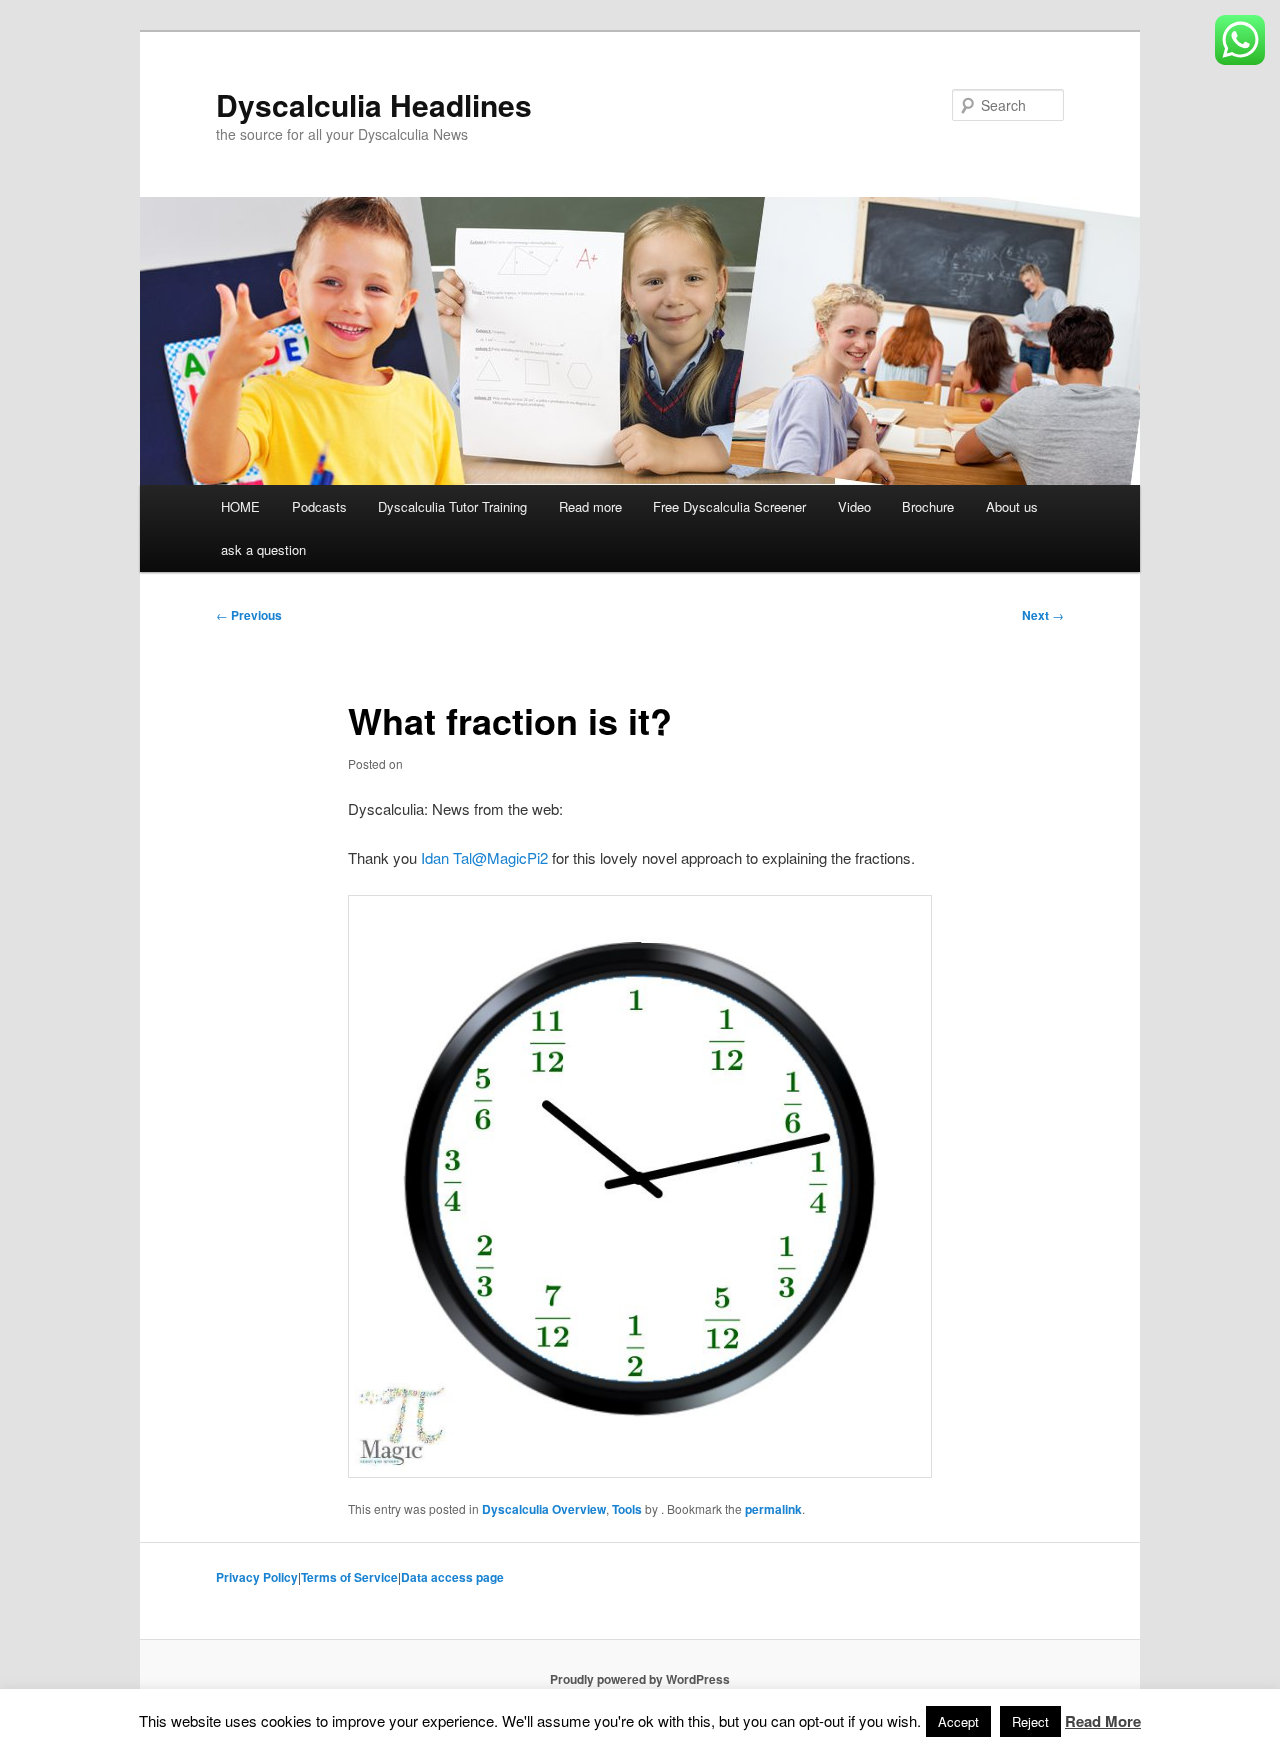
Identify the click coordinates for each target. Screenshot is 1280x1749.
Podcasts (319, 506)
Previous (249, 615)
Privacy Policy (257, 1577)
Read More (1103, 1721)
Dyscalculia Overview (544, 1509)
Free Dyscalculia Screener (729, 506)
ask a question (263, 549)
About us (1012, 506)
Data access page (452, 1577)
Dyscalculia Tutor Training (452, 506)
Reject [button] (1030, 1721)
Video (854, 506)
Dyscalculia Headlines (374, 104)
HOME (240, 506)
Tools (627, 1509)
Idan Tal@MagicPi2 (484, 857)
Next (1043, 615)
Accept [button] (958, 1721)
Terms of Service (349, 1577)
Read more (590, 506)
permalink (773, 1509)
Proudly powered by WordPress (640, 1679)
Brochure (928, 506)
